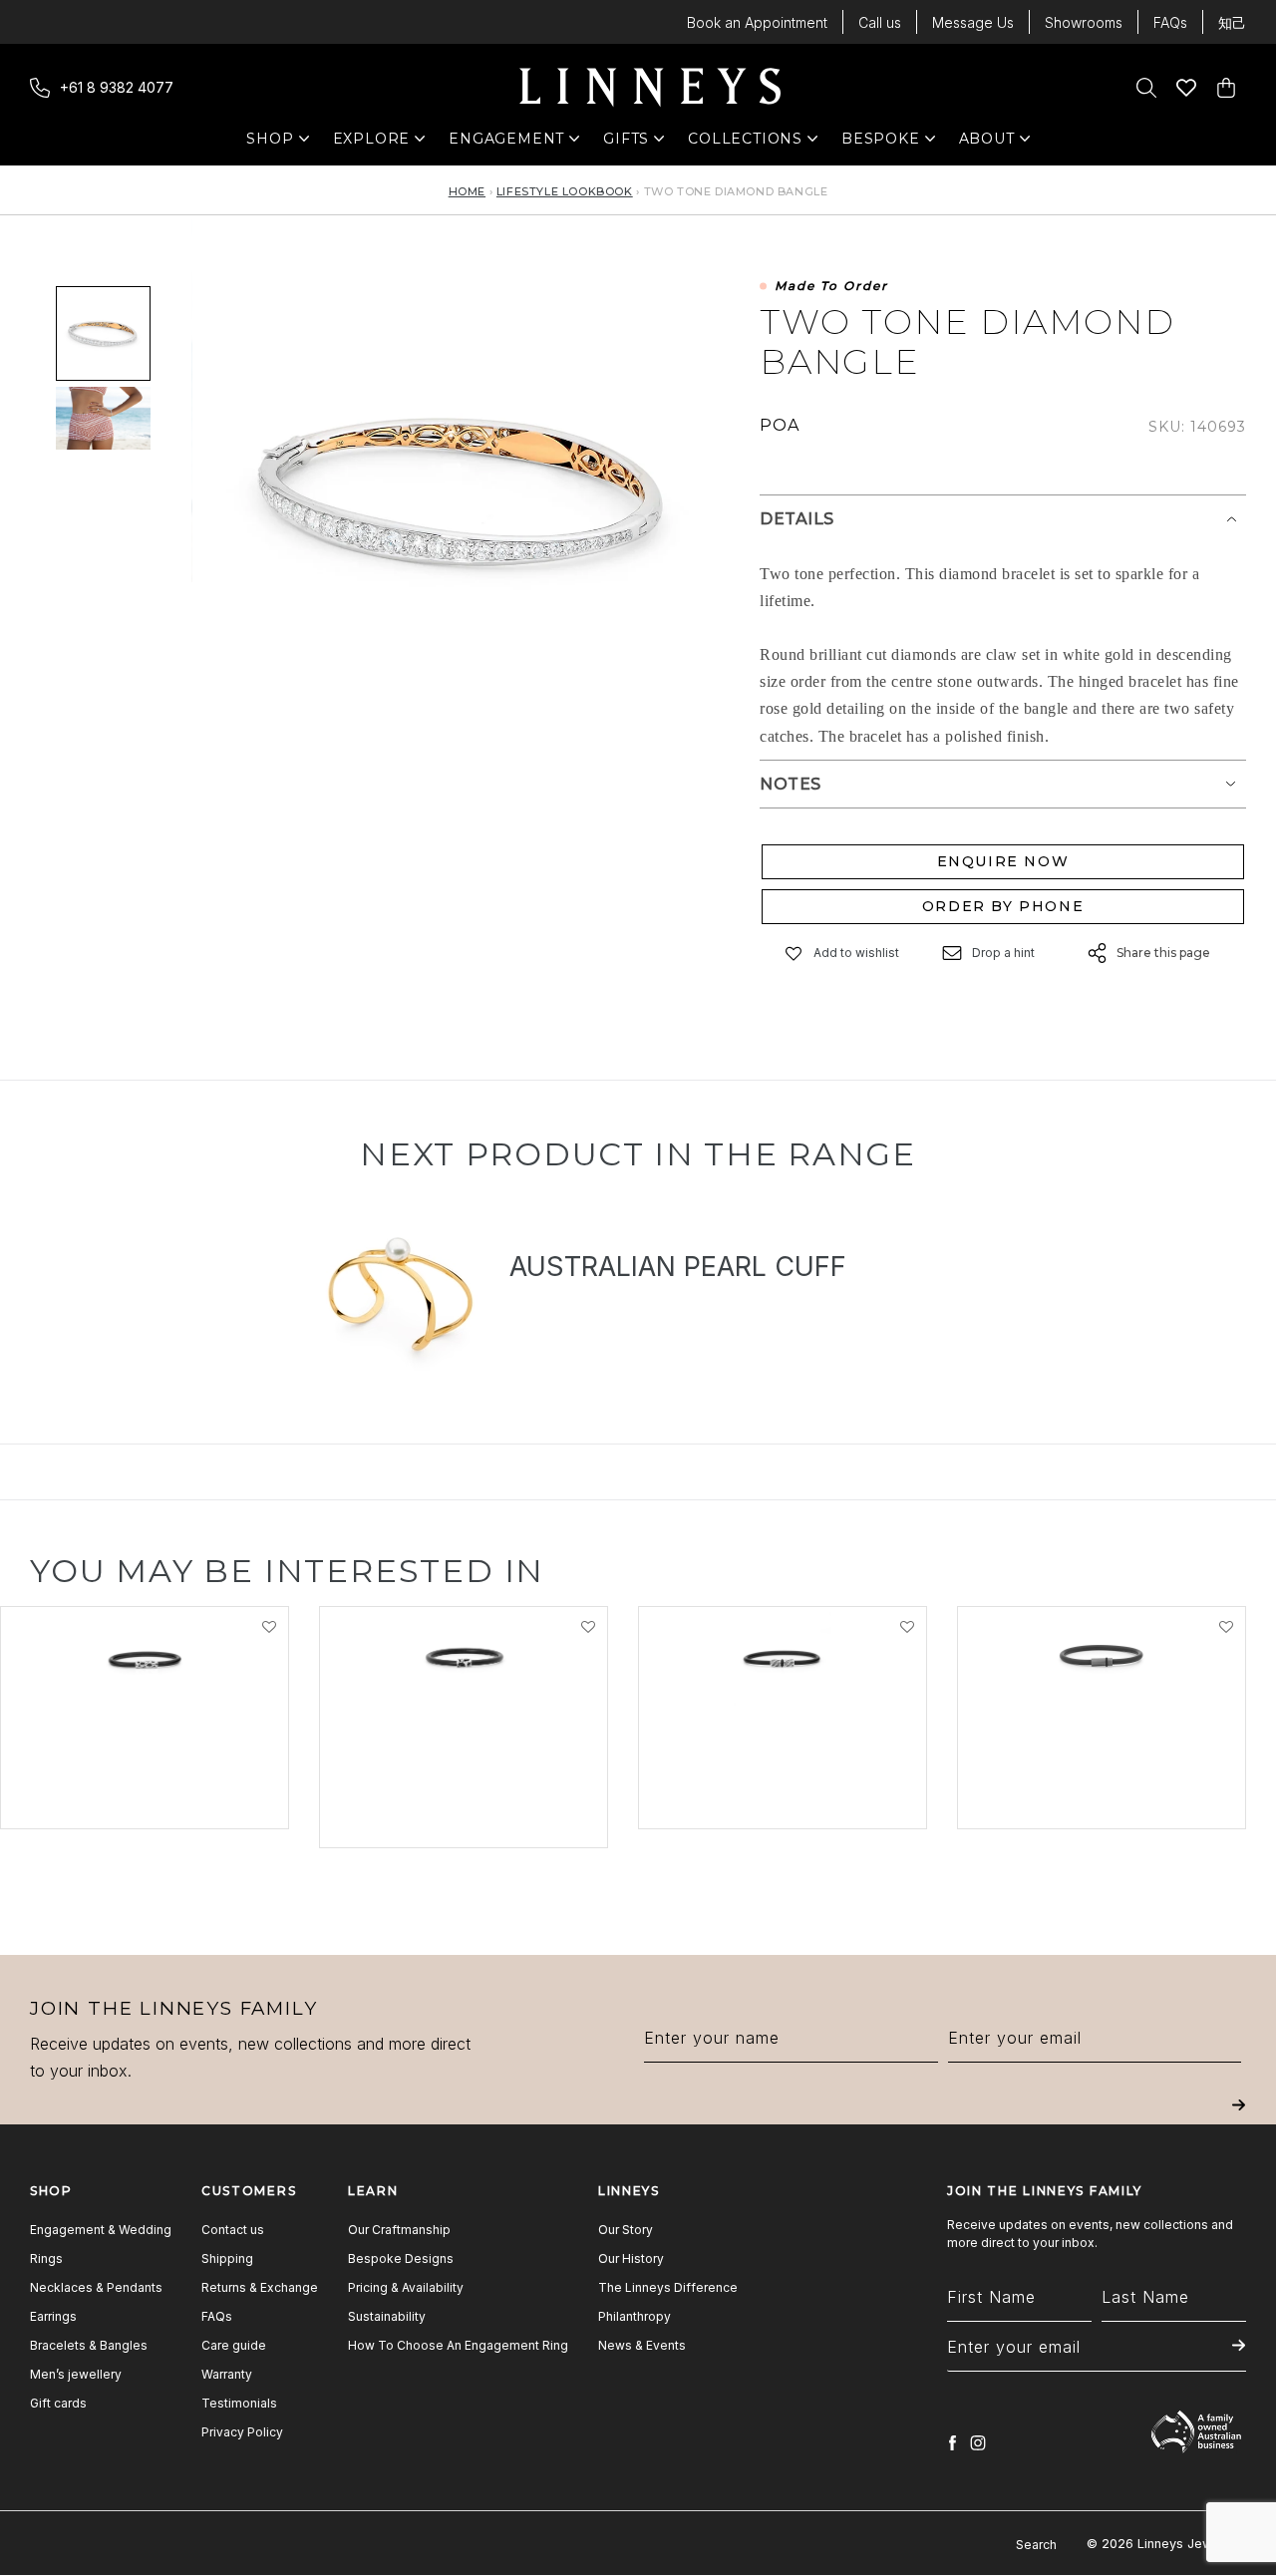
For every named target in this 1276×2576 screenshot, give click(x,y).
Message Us (973, 22)
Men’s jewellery (76, 2374)
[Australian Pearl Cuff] (398, 1290)
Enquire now (1003, 861)
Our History (631, 2258)
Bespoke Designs (401, 2258)
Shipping (227, 2258)
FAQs (1170, 22)
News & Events (642, 2345)
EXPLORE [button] (372, 143)
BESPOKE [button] (881, 143)
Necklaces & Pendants (96, 2287)
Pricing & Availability (406, 2287)
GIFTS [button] (637, 143)
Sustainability (387, 2316)
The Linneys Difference (668, 2287)
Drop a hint (1003, 953)
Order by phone (1003, 906)
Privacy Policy (242, 2432)
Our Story (626, 2230)
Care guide (234, 2345)
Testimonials (239, 2403)
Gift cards (58, 2403)
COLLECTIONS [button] (745, 143)
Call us (880, 22)
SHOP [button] (280, 143)
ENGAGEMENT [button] (506, 143)
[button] (795, 954)
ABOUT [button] (992, 143)
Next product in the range (638, 1154)
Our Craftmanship (399, 2230)
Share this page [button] (1163, 953)
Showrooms (1084, 22)
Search (1036, 2545)
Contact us (233, 2230)
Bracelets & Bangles (89, 2345)
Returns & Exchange (260, 2287)
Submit (1239, 2119)
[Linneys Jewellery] (650, 88)
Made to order (831, 287)
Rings (46, 2258)
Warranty (227, 2374)
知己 (1232, 22)
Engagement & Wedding (101, 2230)
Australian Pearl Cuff (678, 1267)
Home (467, 191)
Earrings (53, 2316)
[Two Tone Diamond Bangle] (103, 418)
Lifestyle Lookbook (565, 191)
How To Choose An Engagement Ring (458, 2345)
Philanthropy (635, 2316)
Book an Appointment (757, 22)
